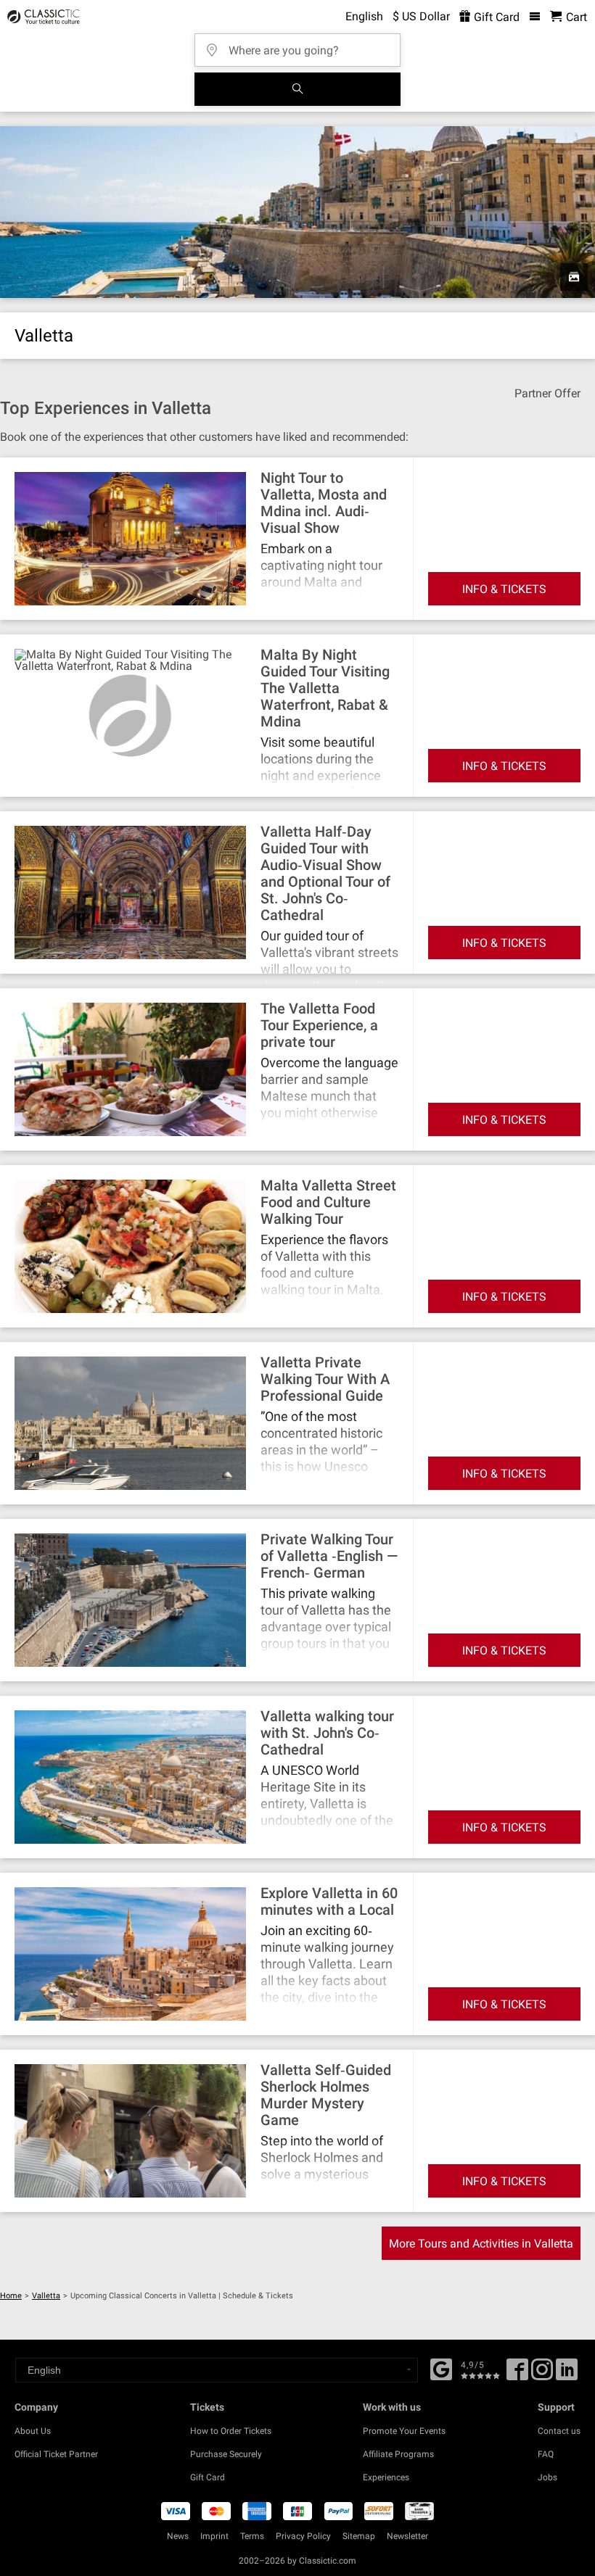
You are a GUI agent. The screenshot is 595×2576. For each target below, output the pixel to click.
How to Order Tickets (231, 2431)
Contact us (559, 2431)
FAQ (546, 2454)
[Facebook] (441, 2368)
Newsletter (407, 2536)
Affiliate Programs (398, 2454)
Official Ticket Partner (56, 2454)
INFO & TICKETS (504, 589)
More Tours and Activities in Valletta (481, 2244)
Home (11, 2296)
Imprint (214, 2536)
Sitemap (359, 2536)
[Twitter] (542, 2374)
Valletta (46, 2296)
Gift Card (495, 17)
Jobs (547, 2477)
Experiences (386, 2477)
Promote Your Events (404, 2431)
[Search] (297, 89)
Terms (252, 2536)
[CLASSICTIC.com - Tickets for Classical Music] (41, 17)
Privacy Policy (303, 2536)
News (178, 2536)
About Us (33, 2431)
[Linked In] (567, 2374)
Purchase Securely (226, 2454)
